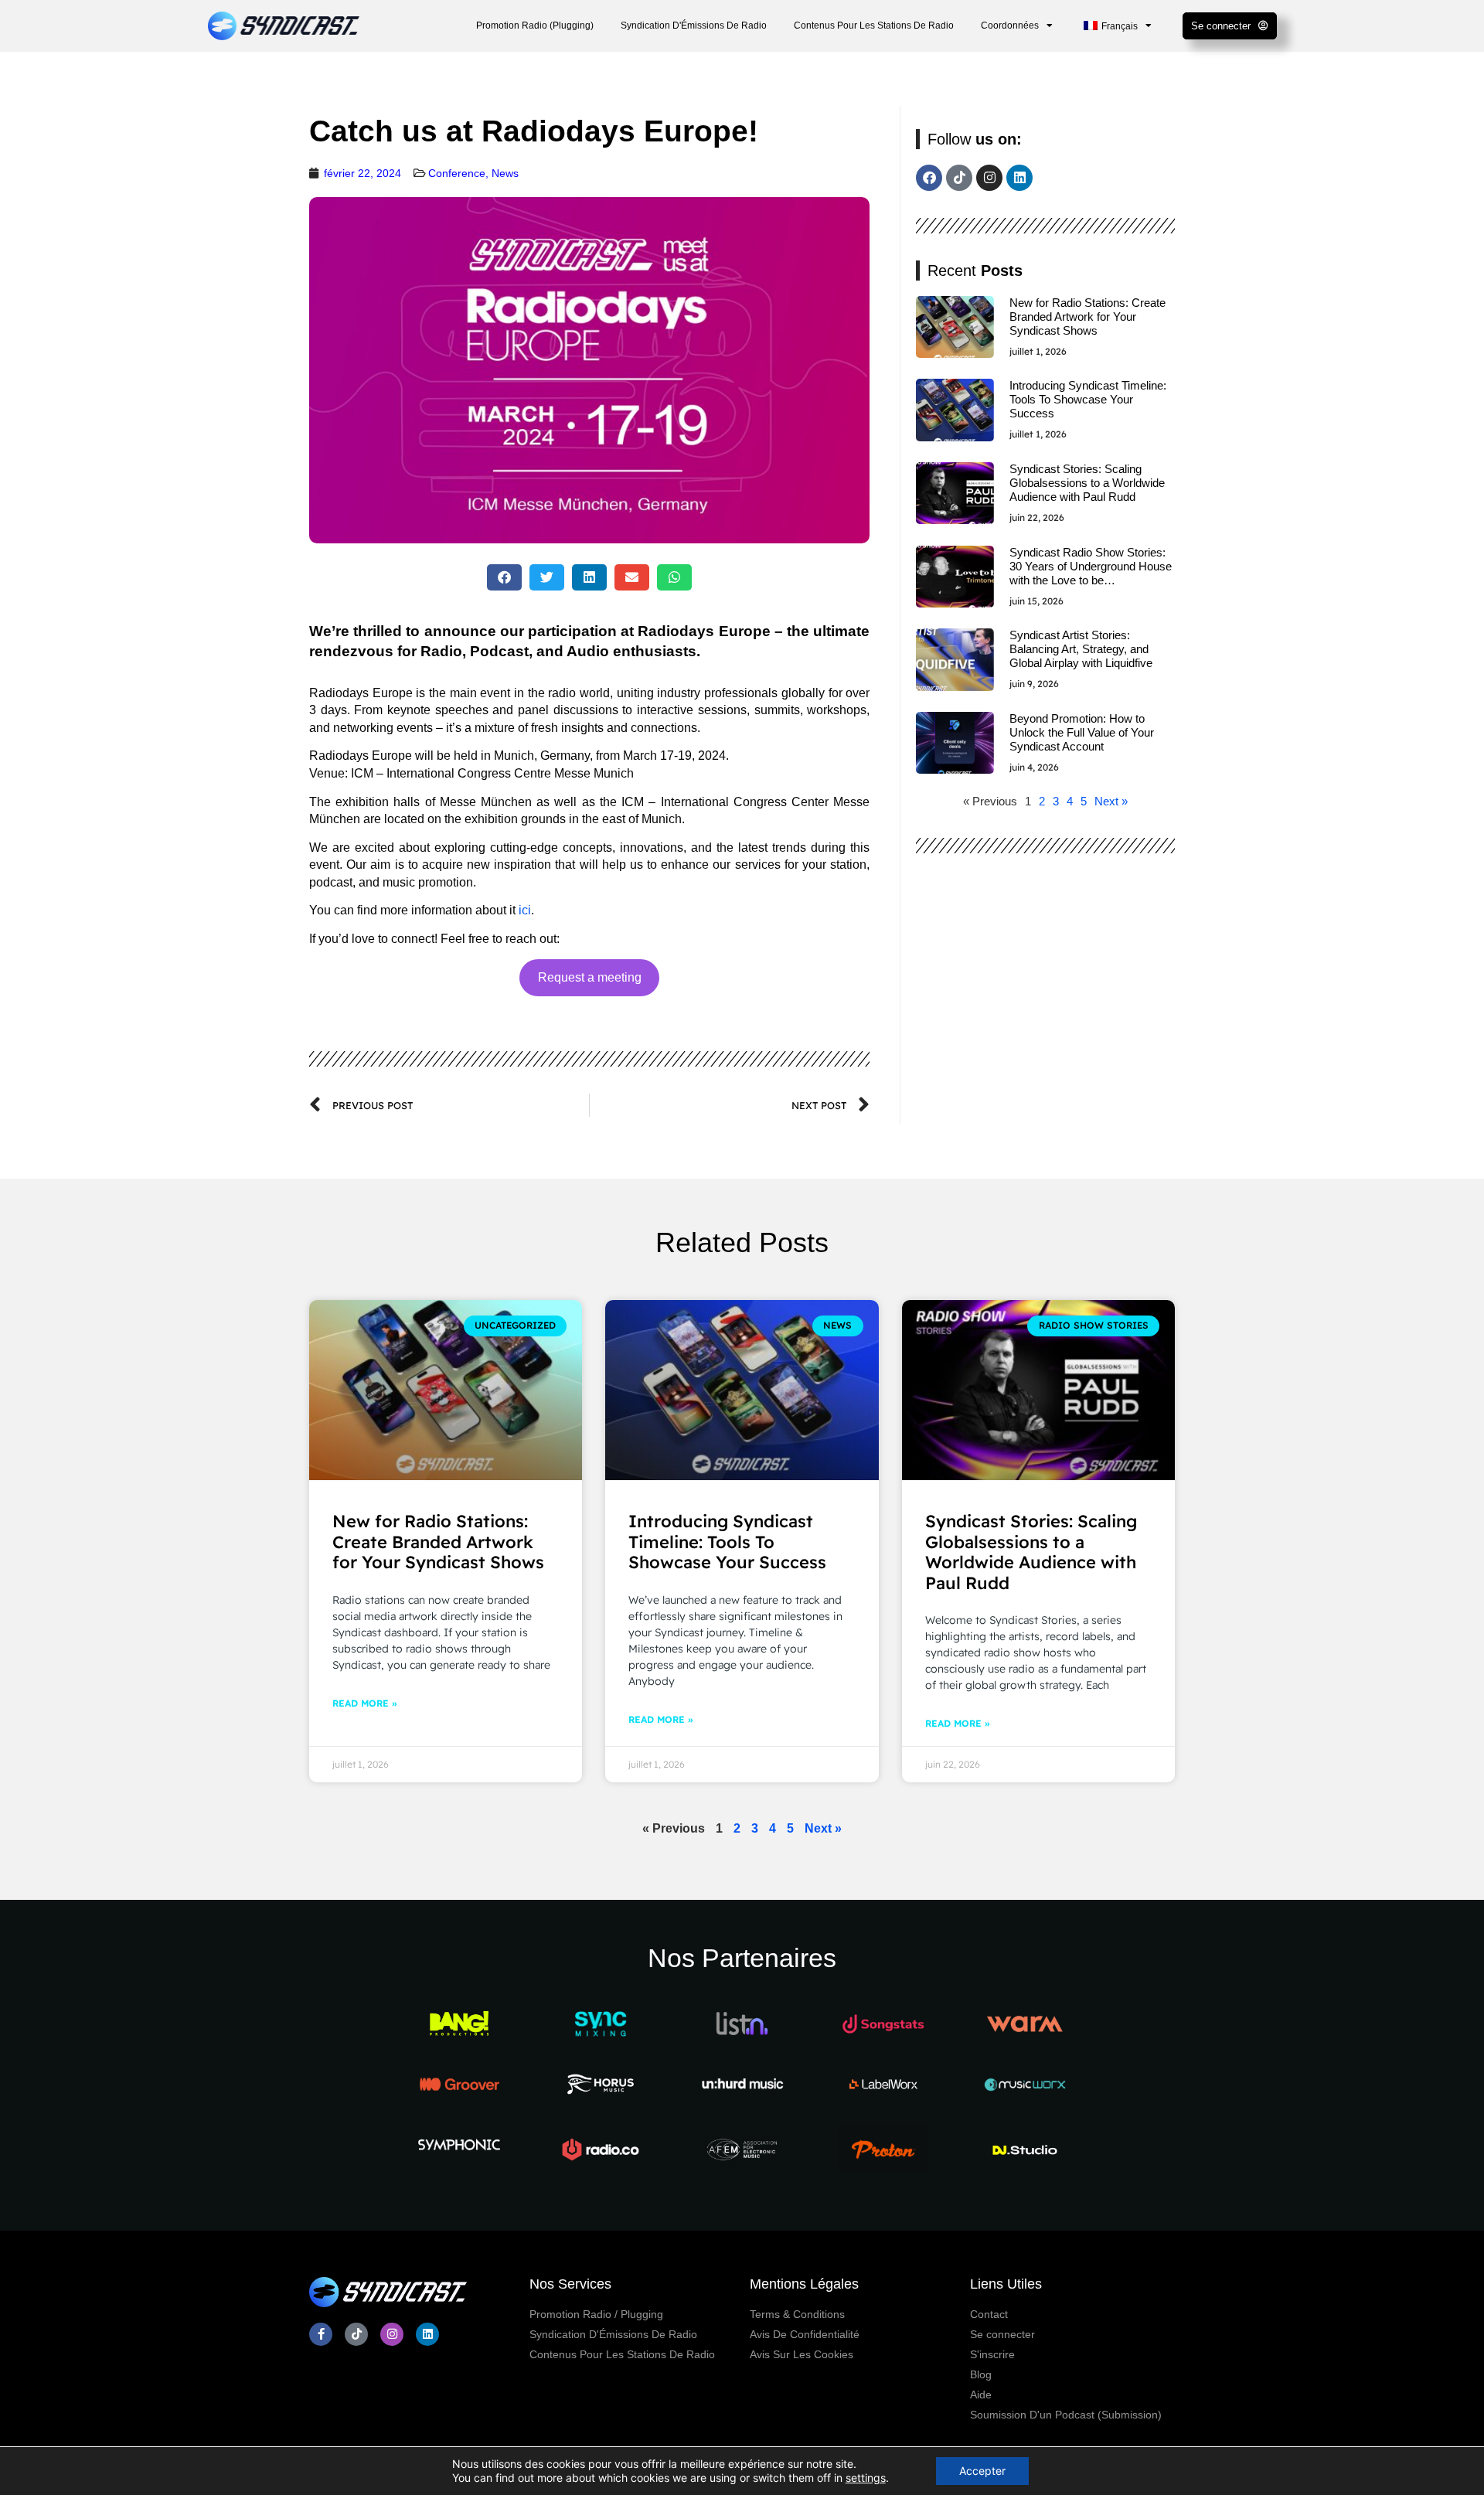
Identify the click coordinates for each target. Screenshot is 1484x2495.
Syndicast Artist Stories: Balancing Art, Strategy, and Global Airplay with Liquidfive (1081, 649)
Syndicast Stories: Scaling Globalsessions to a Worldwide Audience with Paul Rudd (1087, 483)
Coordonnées (1010, 26)
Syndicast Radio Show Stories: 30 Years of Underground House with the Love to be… (1091, 566)
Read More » (364, 1703)
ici (525, 910)
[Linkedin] (1019, 178)
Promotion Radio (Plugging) (535, 26)
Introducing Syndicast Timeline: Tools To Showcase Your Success (1088, 399)
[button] (504, 577)
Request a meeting (590, 977)
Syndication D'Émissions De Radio (694, 26)
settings (866, 2478)
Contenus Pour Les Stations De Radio (874, 26)
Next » (1111, 801)
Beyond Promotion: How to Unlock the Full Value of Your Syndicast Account (1082, 732)
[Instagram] (989, 178)
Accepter (982, 2471)
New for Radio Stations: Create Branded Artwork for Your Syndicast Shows (1087, 317)
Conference (457, 173)
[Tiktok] (959, 178)
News (505, 173)
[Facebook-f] (321, 2334)
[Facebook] (929, 178)
